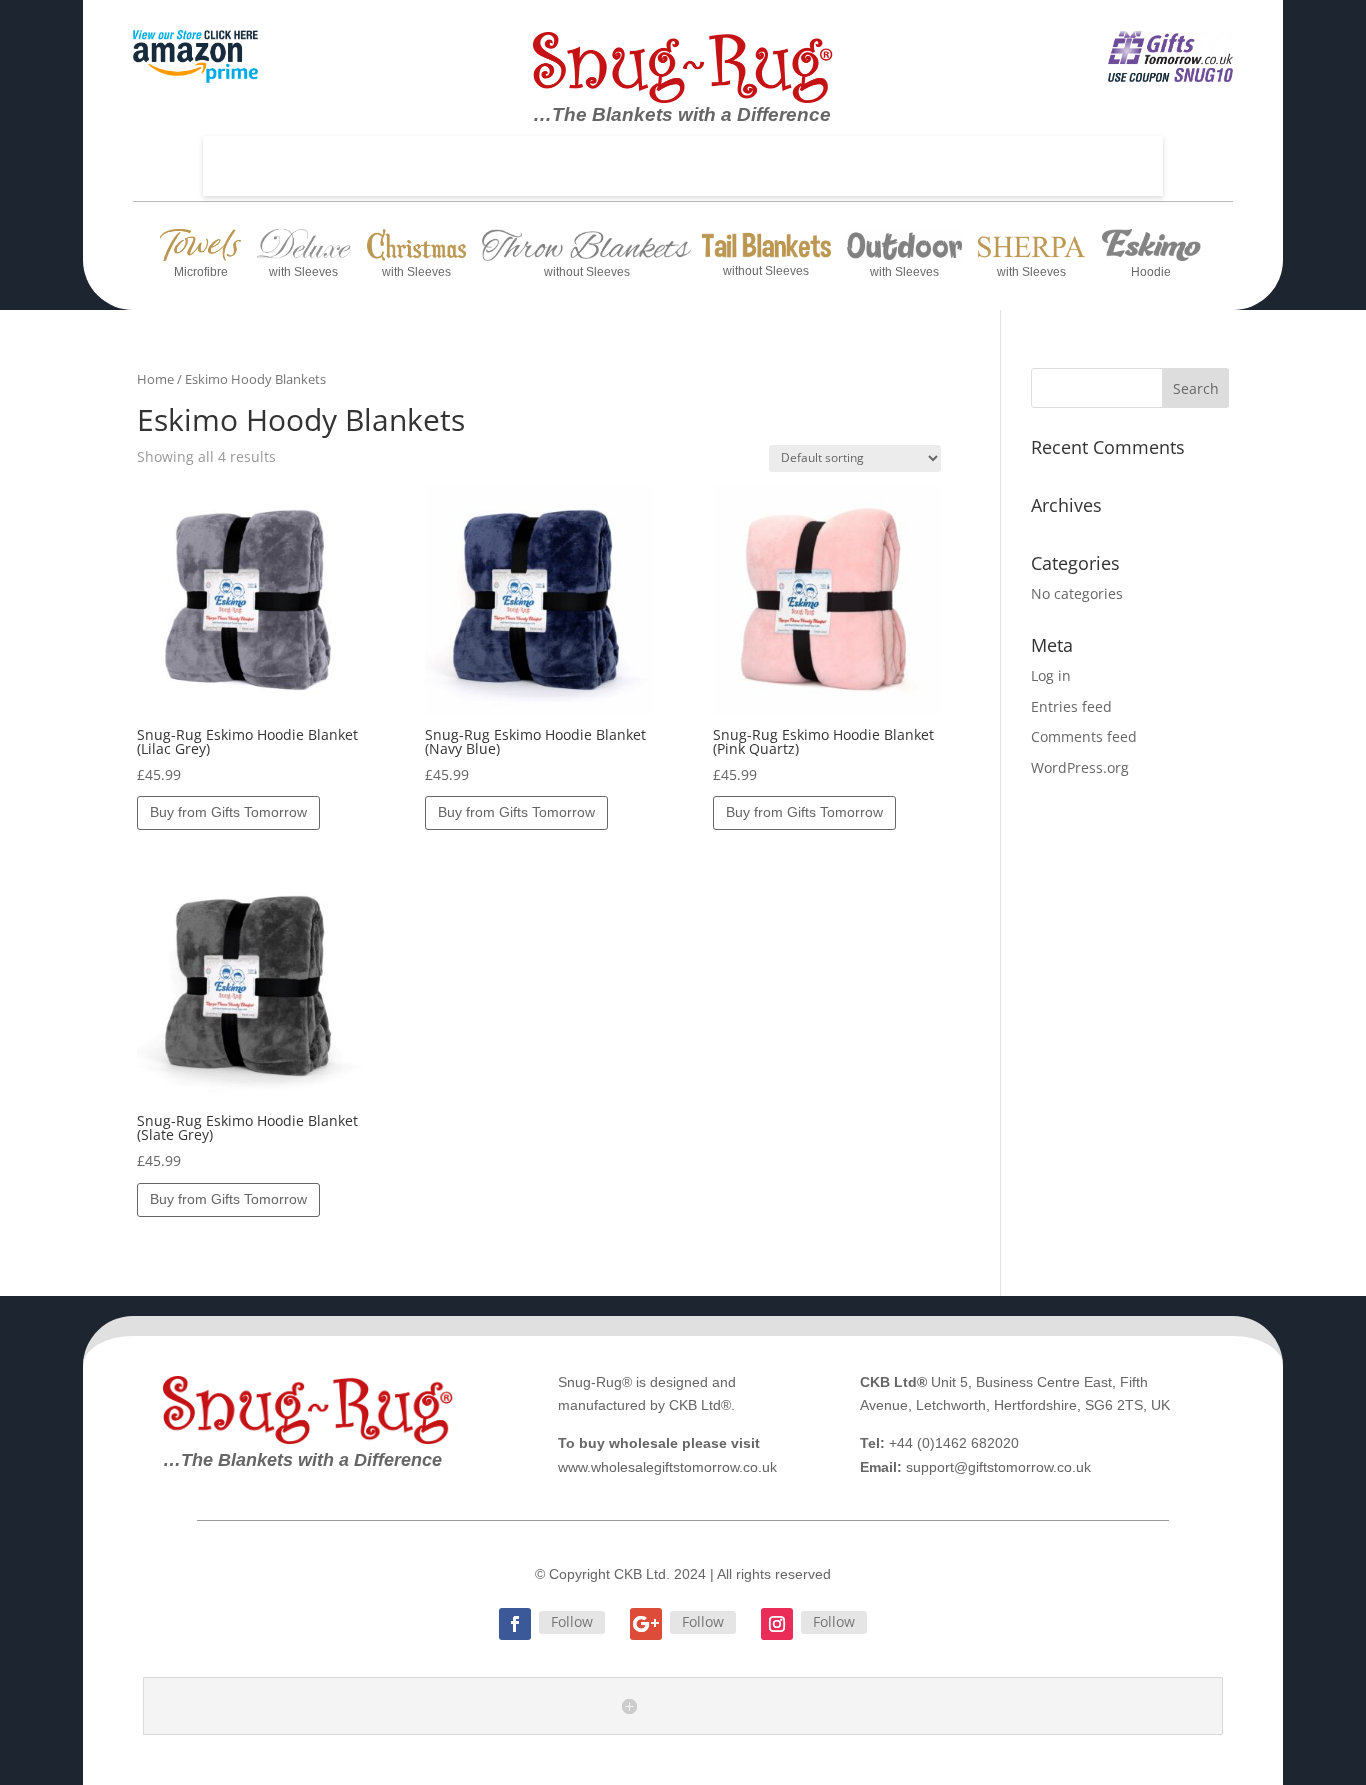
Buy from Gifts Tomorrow (228, 812)
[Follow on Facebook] (515, 1624)
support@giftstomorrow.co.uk (998, 1467)
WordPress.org (1080, 767)
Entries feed (1071, 706)
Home (155, 379)
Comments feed (1084, 736)
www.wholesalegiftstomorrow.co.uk (667, 1467)
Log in (1051, 675)
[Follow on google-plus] (646, 1624)
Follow (572, 1621)
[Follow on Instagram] (777, 1624)
